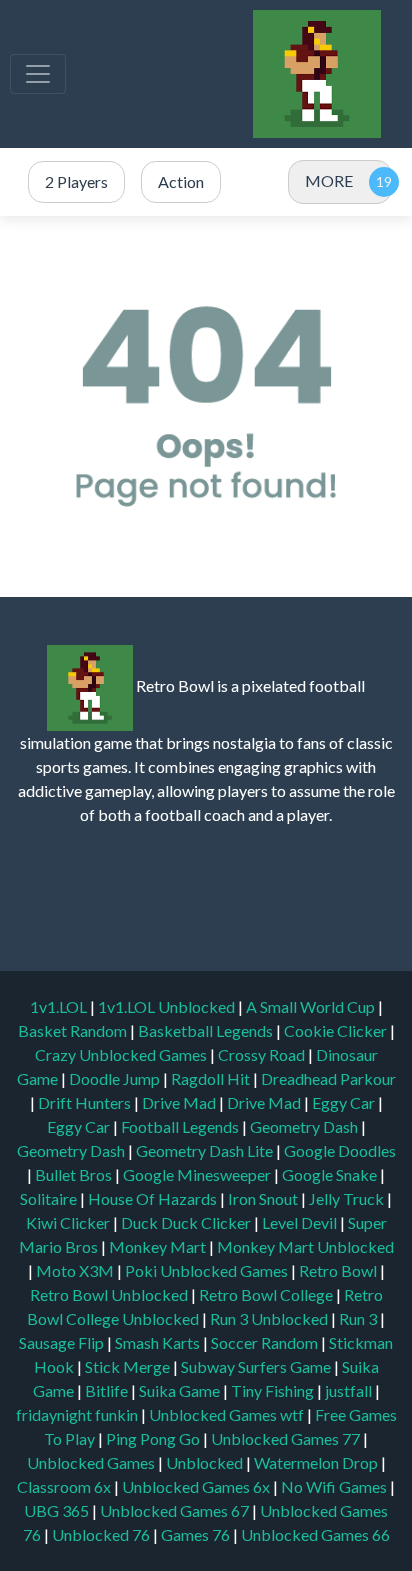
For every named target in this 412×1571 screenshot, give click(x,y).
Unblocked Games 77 (287, 1438)
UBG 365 (56, 1510)
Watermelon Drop (317, 1462)
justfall (350, 1390)
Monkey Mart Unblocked (305, 1246)
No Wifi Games (334, 1486)
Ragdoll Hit (212, 1078)
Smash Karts (159, 1342)
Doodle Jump (116, 1078)
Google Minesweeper (198, 1174)
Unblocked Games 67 (174, 1510)
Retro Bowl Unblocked (110, 1294)
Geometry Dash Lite (206, 1150)
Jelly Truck (348, 1198)
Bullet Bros (75, 1174)
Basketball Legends (207, 1030)
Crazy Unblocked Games (122, 1054)
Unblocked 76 (101, 1534)
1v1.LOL (60, 1006)
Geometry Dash (305, 1126)
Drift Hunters (86, 1102)
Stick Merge (129, 1366)
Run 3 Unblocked (270, 1318)
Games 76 (195, 1534)
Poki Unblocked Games (208, 1270)
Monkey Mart (159, 1246)
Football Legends (181, 1126)
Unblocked (206, 1462)
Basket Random (74, 1030)
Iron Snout (264, 1198)
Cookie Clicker (337, 1030)
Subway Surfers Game (257, 1366)
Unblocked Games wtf (228, 1414)
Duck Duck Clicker (187, 1222)
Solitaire (50, 1198)
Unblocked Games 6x (196, 1486)
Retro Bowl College (267, 1294)
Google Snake (331, 1174)
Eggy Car (345, 1102)
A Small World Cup (312, 1006)
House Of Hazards (154, 1198)
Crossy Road (263, 1054)
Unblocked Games (92, 1462)
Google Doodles (340, 1150)
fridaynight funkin (78, 1414)
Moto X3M (76, 1270)
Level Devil (301, 1222)
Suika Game (181, 1390)
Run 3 (359, 1318)
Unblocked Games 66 (315, 1534)
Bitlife (108, 1390)
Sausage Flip (63, 1342)
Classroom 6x (64, 1486)
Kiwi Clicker (69, 1222)
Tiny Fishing (274, 1390)
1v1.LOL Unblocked (168, 1006)
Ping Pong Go (154, 1438)
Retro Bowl (339, 1270)
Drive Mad (180, 1102)
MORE (329, 180)
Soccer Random (266, 1342)
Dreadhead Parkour (328, 1078)
